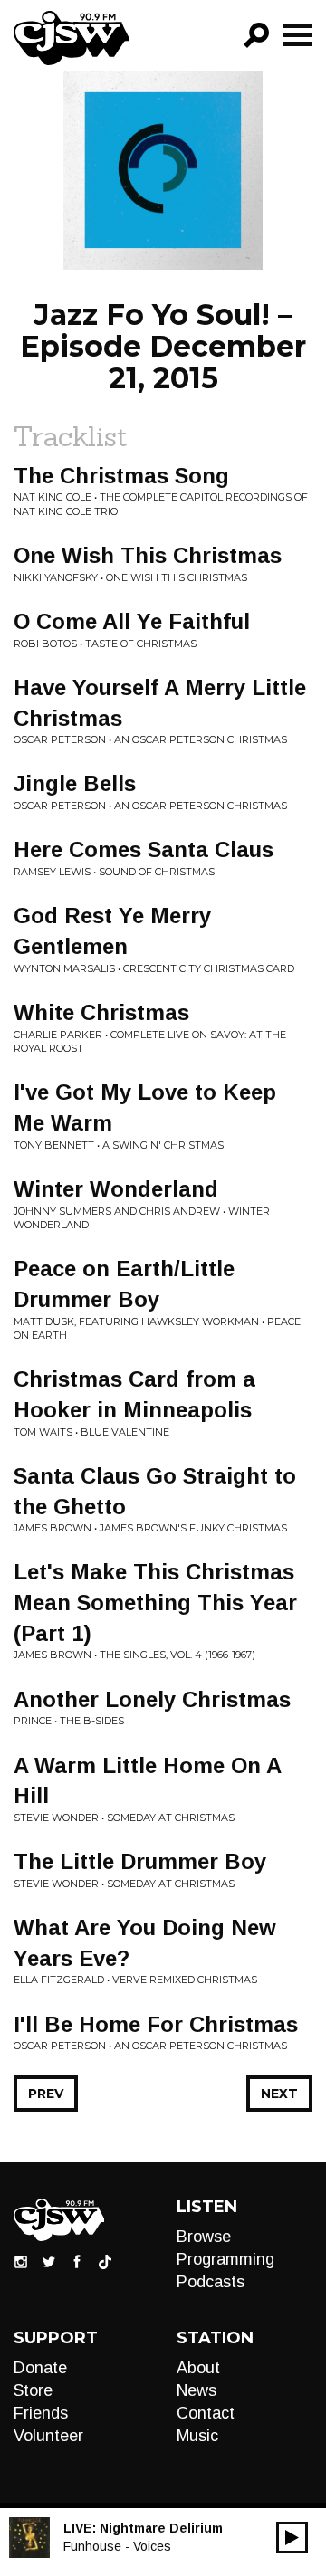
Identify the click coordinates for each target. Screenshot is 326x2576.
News (197, 2390)
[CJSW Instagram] (21, 2261)
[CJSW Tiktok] (105, 2261)
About (198, 2368)
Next (279, 2094)
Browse (204, 2237)
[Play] (292, 2538)
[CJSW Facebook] (77, 2261)
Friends (41, 2413)
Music (197, 2436)
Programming (225, 2259)
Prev (46, 2094)
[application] (292, 2538)
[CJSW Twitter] (49, 2261)
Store (33, 2390)
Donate (40, 2368)
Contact (206, 2413)
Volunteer (48, 2436)
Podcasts (211, 2282)
